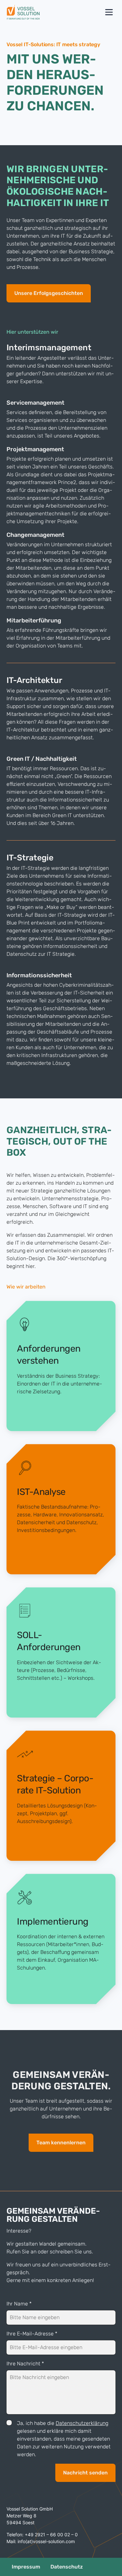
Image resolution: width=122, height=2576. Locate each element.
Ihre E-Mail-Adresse (32, 2334)
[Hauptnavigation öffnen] (109, 12)
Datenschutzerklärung (82, 2423)
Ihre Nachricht (25, 2364)
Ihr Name (19, 2304)
